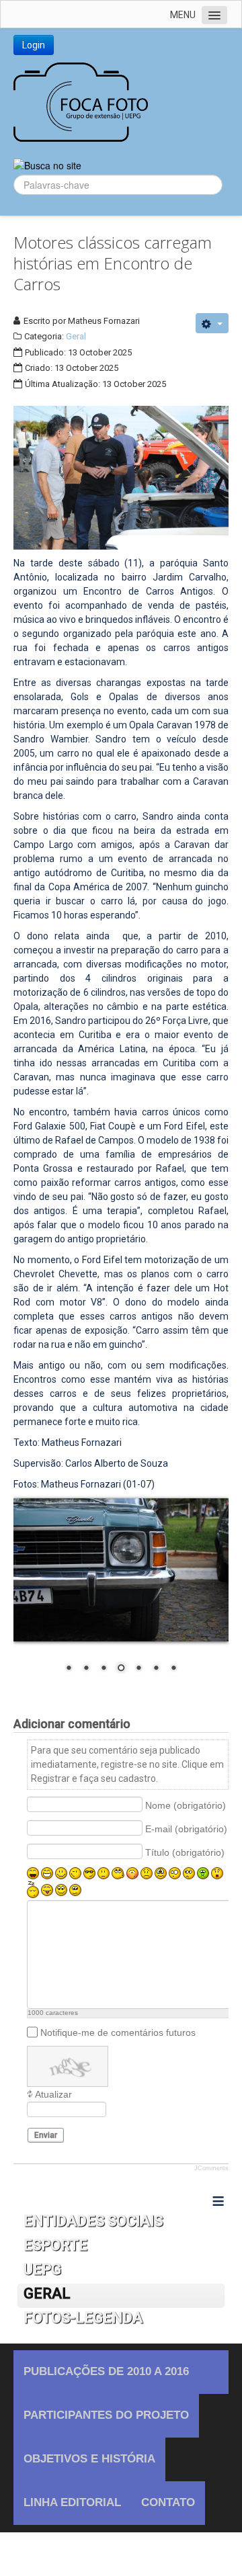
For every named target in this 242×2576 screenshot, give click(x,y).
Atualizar (53, 2094)
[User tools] (212, 323)
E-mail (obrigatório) (186, 1828)
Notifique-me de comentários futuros (118, 2032)
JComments (211, 2168)
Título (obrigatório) (185, 1852)
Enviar (46, 2135)
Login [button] (34, 45)
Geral (76, 336)
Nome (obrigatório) (186, 1805)
